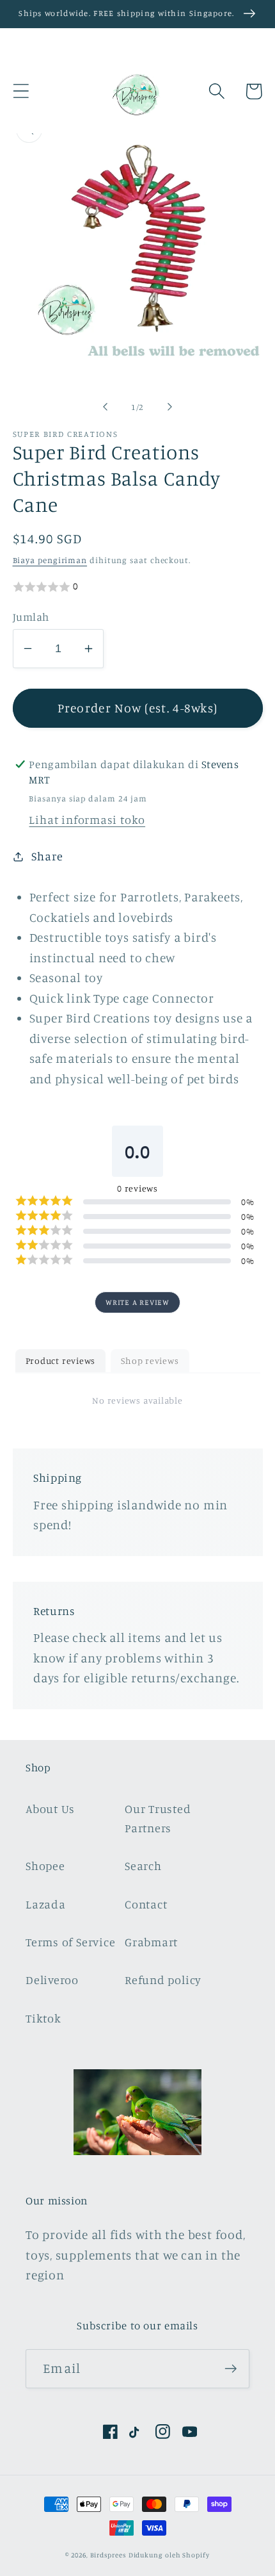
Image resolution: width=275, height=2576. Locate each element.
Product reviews (61, 1360)
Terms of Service (70, 1942)
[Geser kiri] (105, 407)
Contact (146, 1904)
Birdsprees (108, 2555)
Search (143, 1866)
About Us (50, 1809)
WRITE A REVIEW (137, 1302)
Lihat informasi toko (87, 819)
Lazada (46, 1904)
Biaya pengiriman (50, 560)
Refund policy (163, 1980)
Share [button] (47, 856)
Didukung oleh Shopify (169, 2555)
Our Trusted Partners (158, 1818)
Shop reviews (150, 1360)
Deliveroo (52, 1980)
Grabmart (151, 1942)
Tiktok (43, 2018)
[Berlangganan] (231, 2369)
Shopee (45, 1866)
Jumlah (31, 617)
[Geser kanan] (170, 407)
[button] (21, 91)
